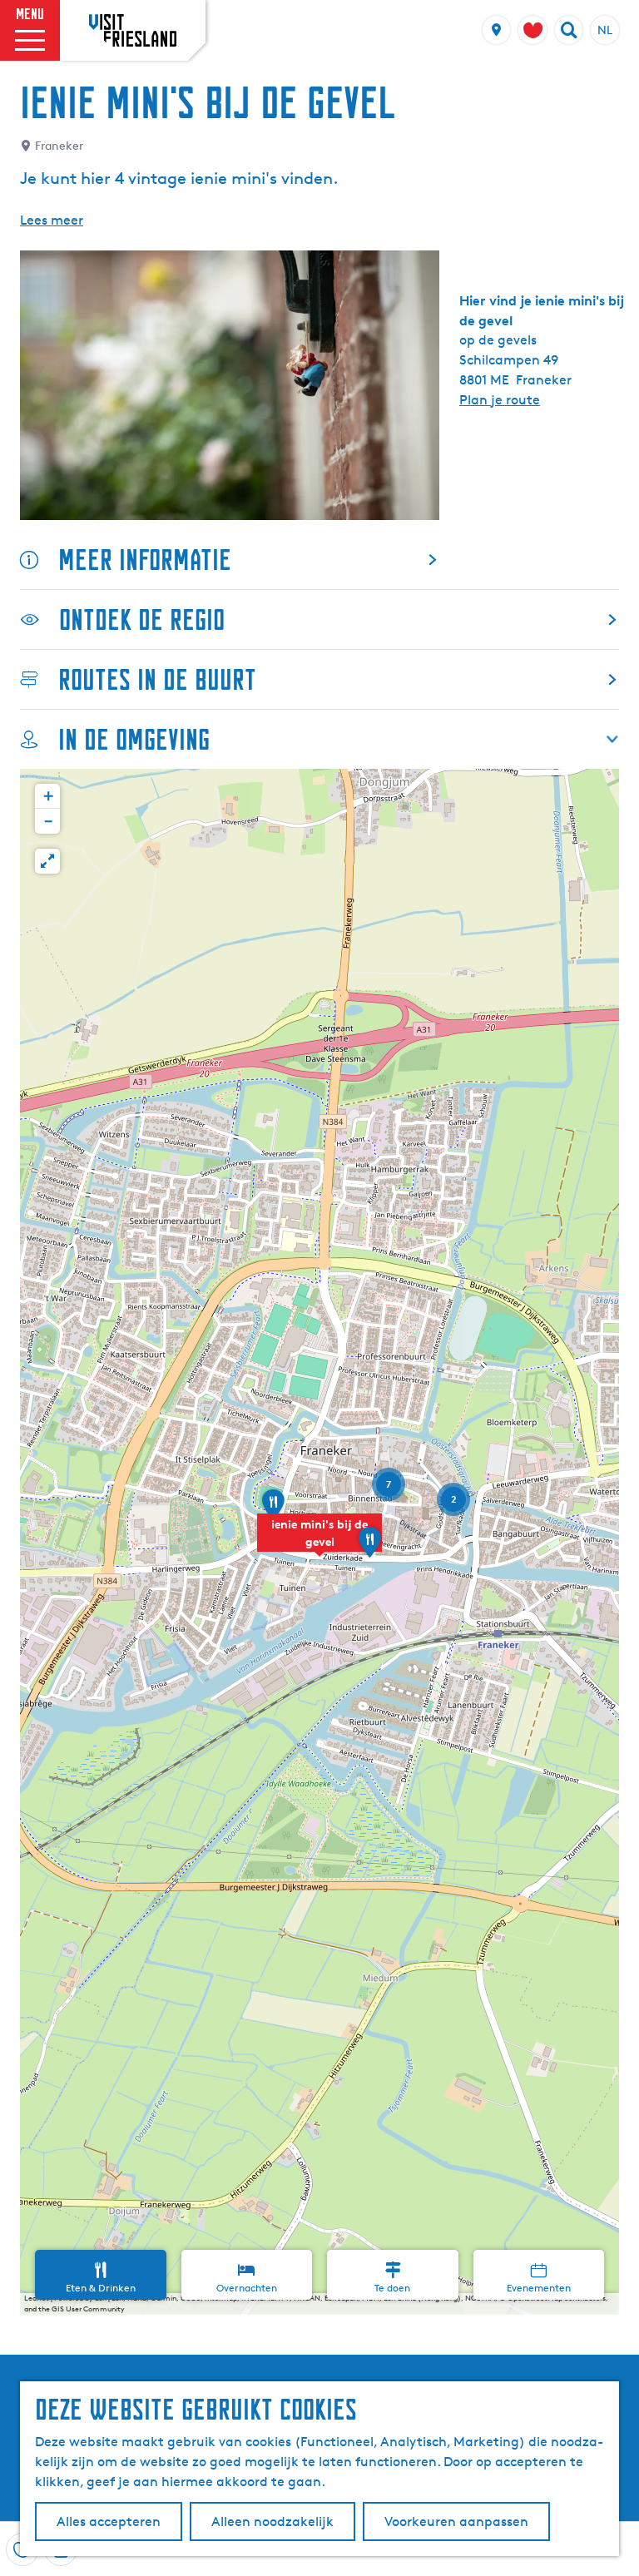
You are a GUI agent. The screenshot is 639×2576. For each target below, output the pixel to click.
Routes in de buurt (157, 679)
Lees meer (52, 220)
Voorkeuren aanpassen (456, 2522)
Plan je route (500, 400)
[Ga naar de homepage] (133, 30)
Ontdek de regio (142, 619)
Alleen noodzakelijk (272, 2522)
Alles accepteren (109, 2522)
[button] (319, 1542)
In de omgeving (134, 739)
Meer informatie (145, 560)
